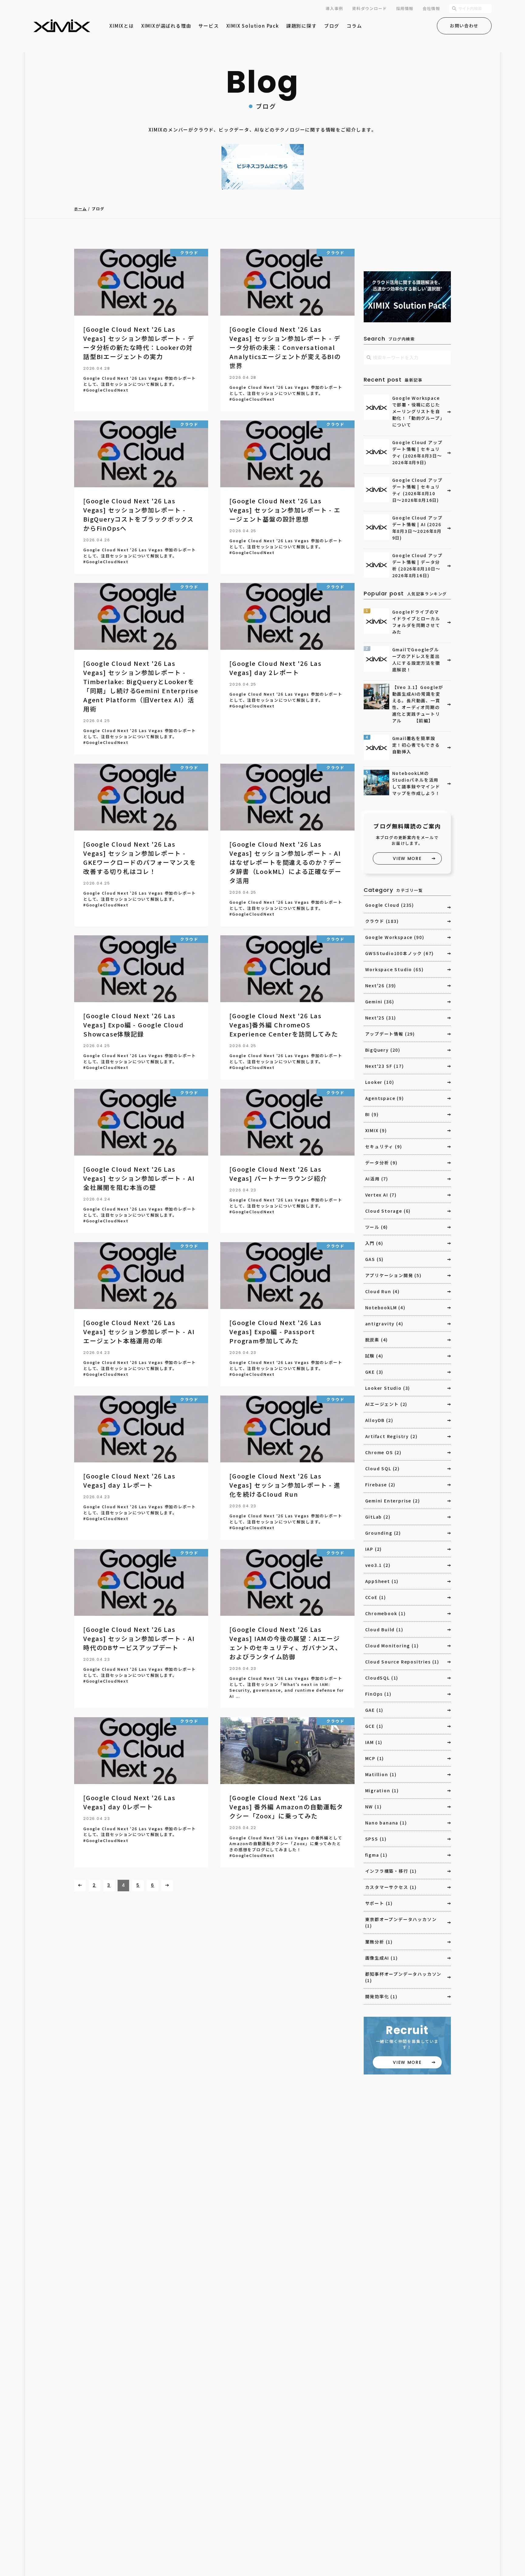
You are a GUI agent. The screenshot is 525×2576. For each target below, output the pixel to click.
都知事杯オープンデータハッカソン (403, 1977)
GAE (374, 1710)
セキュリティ (384, 1146)
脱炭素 (377, 1340)
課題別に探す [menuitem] (302, 26)
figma (376, 1855)
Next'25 (381, 1018)
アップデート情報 (390, 1034)
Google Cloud (390, 905)
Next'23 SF (385, 1066)
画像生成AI (382, 1958)
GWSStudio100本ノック (400, 953)
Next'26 (381, 985)
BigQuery (383, 1050)
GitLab (378, 1517)
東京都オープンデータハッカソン (401, 1922)
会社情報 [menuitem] (431, 8)
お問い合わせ (464, 26)
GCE (374, 1726)
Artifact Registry (391, 1436)
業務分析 (379, 1942)
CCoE (376, 1597)
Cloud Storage (388, 1211)
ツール (377, 1227)
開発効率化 (381, 1996)
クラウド (382, 921)
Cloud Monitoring (392, 1646)
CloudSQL (382, 1678)
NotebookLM (385, 1307)
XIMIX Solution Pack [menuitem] (253, 26)
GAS (375, 1259)
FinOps (378, 1694)
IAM (374, 1742)
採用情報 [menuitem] (405, 8)
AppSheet (382, 1581)
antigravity (384, 1324)
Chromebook (386, 1613)
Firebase (381, 1485)
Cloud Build (384, 1629)
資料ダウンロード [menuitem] (369, 8)
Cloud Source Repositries (402, 1662)
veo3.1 (378, 1565)
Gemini (380, 1002)
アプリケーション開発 (393, 1275)
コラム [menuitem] (354, 26)
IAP (374, 1549)
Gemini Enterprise (393, 1501)
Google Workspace (395, 937)
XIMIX (376, 1130)
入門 (374, 1243)
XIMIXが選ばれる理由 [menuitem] (166, 26)
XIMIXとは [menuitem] (122, 26)
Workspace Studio (395, 969)
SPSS (376, 1839)
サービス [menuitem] (209, 26)
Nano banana (386, 1823)
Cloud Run (383, 1291)
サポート (379, 1903)
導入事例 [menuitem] (334, 8)
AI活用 (377, 1179)
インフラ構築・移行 (391, 1871)
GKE (374, 1372)
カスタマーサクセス (391, 1887)
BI (372, 1114)
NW (374, 1807)
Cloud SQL (383, 1468)
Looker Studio (388, 1388)
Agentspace (385, 1098)
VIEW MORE (407, 858)
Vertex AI (381, 1195)
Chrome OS (383, 1452)
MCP (375, 1758)
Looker (380, 1082)
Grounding (383, 1533)
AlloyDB (379, 1420)
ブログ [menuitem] (332, 26)
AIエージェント (386, 1404)
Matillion (381, 1774)
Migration (382, 1790)
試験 (374, 1356)
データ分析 (381, 1163)
